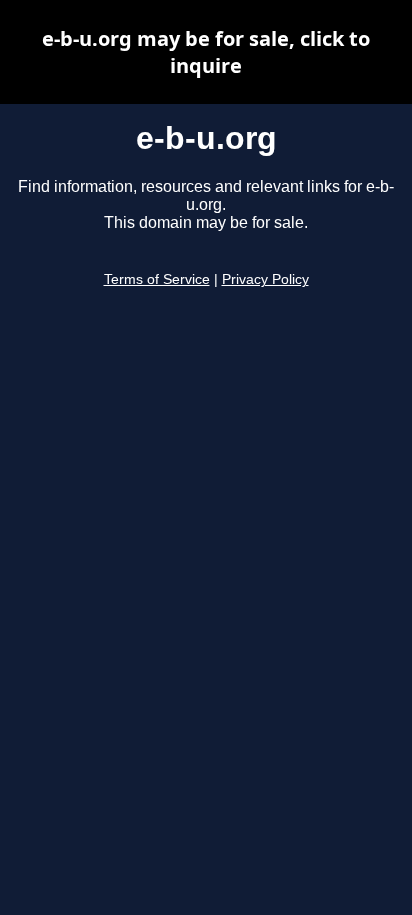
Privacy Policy (265, 279)
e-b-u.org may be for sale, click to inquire (206, 52)
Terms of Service (157, 279)
